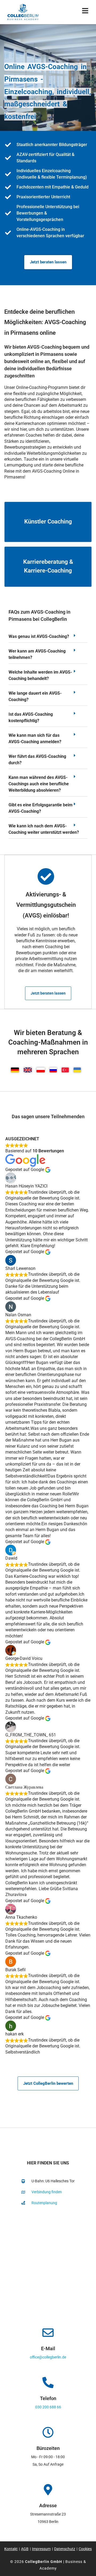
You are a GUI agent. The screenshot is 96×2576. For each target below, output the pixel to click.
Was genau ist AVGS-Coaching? (39, 636)
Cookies (85, 2549)
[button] (48, 638)
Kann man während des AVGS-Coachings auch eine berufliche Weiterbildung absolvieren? (39, 784)
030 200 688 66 (48, 2407)
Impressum (41, 2549)
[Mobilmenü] (85, 12)
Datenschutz (65, 2549)
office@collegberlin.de (48, 2357)
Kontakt (11, 2549)
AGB (25, 2549)
